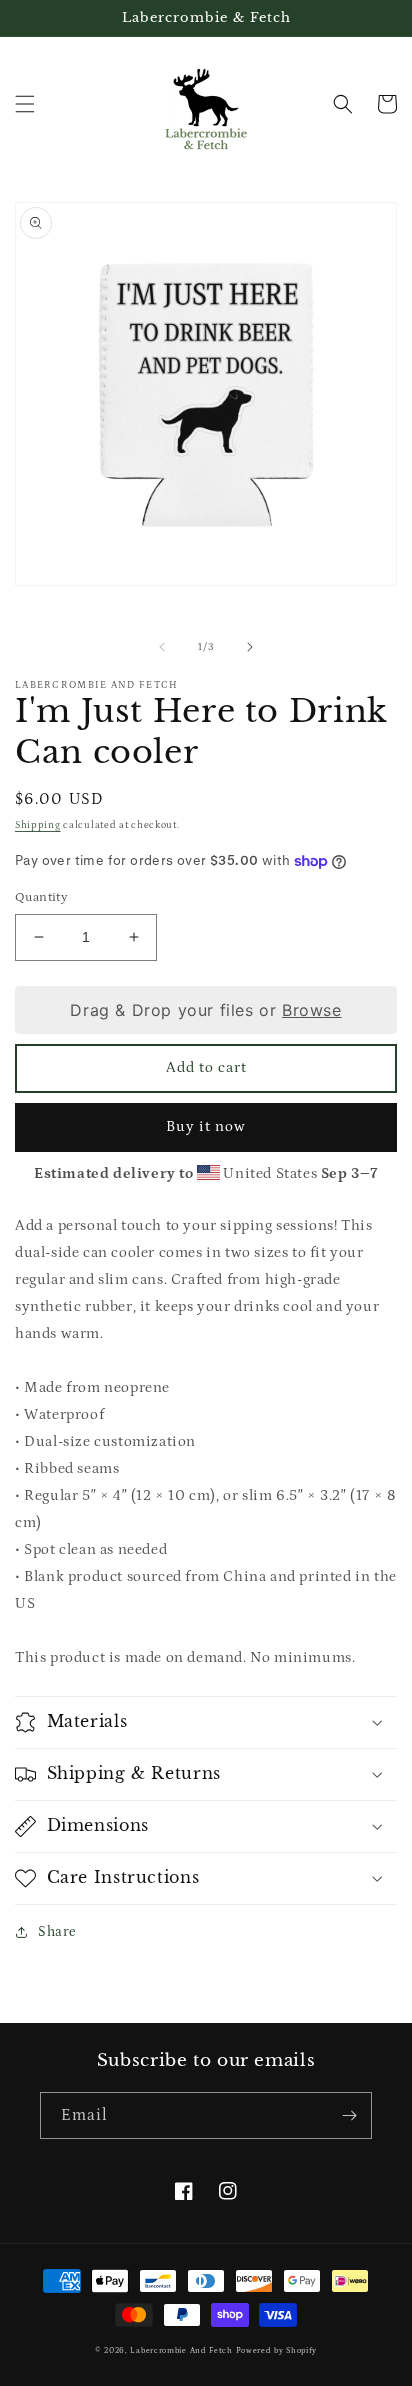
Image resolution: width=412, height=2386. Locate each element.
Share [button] (57, 1932)
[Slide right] (250, 647)
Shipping (38, 825)
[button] (25, 104)
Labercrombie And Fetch (181, 2350)
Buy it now (206, 1126)
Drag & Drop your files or (205, 1010)
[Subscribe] (349, 2115)
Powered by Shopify (277, 2350)
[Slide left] (162, 647)
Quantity (41, 897)
